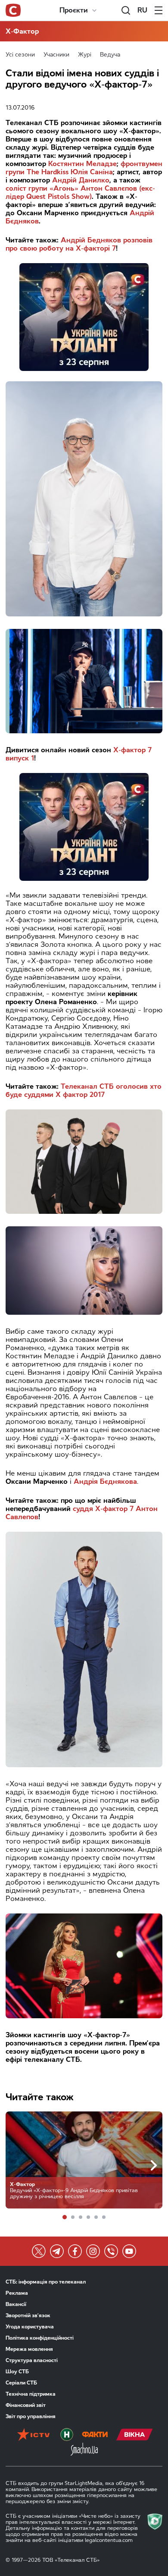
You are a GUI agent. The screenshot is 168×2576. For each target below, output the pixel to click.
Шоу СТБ (17, 2372)
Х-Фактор (22, 31)
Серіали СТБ (21, 2383)
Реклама (17, 2293)
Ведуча (110, 55)
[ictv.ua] (33, 2435)
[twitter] (39, 2251)
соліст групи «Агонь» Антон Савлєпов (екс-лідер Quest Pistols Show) (80, 192)
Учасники (56, 55)
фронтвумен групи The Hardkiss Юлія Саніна (84, 168)
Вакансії (16, 2304)
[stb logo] (13, 10)
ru (142, 10)
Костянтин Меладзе (82, 164)
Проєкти (74, 10)
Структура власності (32, 2360)
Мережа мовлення (29, 2349)
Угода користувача (30, 2327)
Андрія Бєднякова (105, 1481)
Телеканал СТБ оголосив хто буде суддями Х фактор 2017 (84, 1090)
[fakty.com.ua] (95, 2435)
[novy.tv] (67, 2435)
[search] (126, 10)
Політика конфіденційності (40, 2338)
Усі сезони (20, 55)
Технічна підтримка (31, 2394)
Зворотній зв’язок (28, 2315)
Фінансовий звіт (26, 2405)
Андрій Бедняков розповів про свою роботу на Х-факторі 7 (79, 244)
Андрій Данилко (81, 180)
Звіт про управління (31, 2416)
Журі (85, 55)
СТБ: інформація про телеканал (46, 2282)
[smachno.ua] (84, 2450)
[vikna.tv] (135, 2435)
